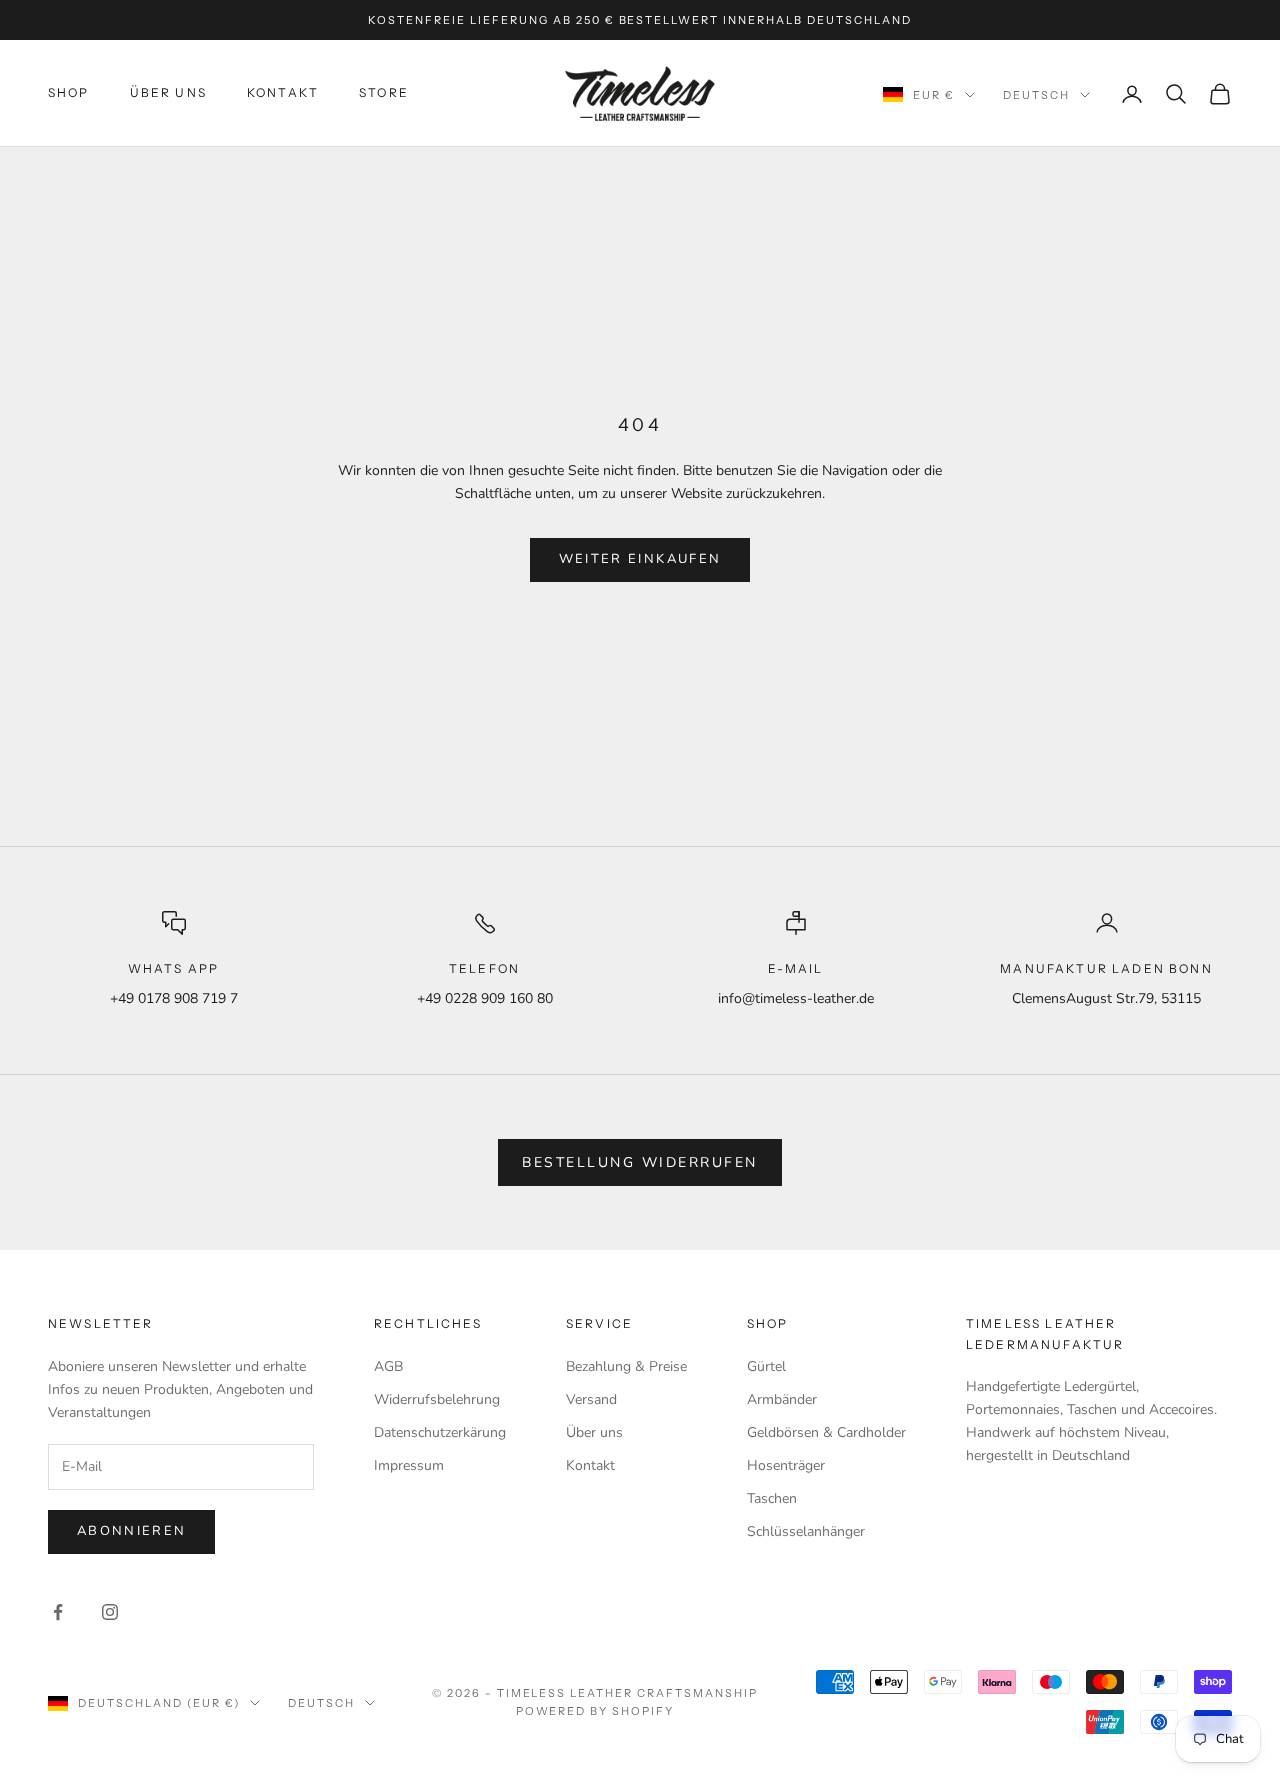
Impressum (409, 1465)
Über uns (594, 1432)
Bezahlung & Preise (626, 1366)
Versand (591, 1399)
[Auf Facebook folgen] (58, 1612)
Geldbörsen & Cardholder (826, 1432)
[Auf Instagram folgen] (110, 1612)
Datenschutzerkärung (440, 1432)
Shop (69, 92)
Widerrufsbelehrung (437, 1399)
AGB (388, 1366)
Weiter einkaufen (640, 559)
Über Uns (168, 92)
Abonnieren (131, 1531)
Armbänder (782, 1399)
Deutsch (1036, 95)
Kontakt (283, 92)
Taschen (772, 1498)
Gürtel (766, 1366)
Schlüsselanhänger (806, 1531)
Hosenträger (786, 1465)
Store (384, 92)
